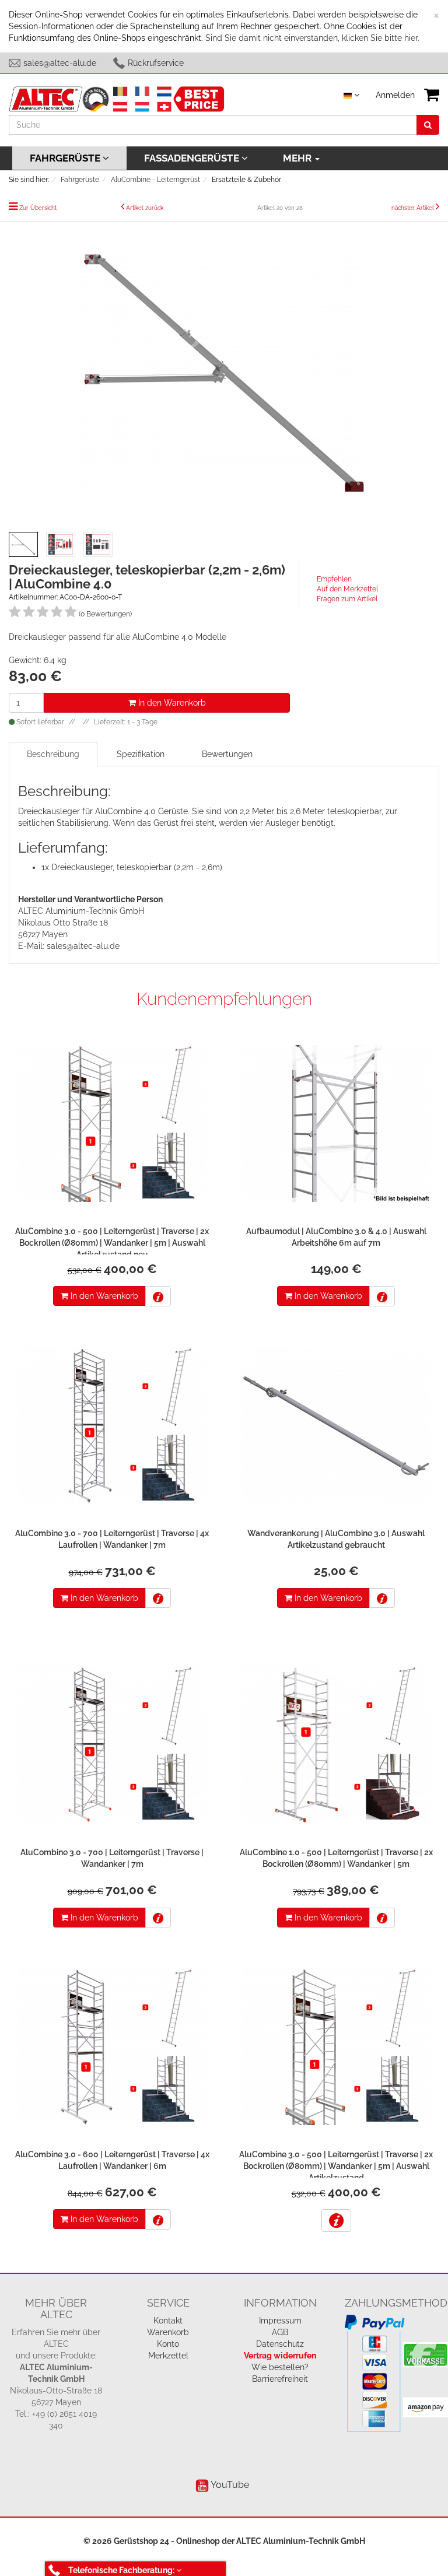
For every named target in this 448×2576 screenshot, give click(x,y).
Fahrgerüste (66, 158)
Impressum (280, 2321)
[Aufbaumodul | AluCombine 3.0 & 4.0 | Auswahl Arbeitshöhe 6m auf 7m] (336, 1126)
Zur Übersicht (38, 208)
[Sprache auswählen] (351, 95)
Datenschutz (280, 2344)
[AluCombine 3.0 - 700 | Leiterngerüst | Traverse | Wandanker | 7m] (112, 1748)
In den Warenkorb (171, 703)
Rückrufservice (156, 63)
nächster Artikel (414, 208)
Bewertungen (227, 754)
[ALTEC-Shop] (117, 98)
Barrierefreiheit (280, 2379)
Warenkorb (168, 2332)
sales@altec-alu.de (60, 63)
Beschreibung (53, 754)
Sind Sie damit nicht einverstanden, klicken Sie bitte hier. (312, 38)
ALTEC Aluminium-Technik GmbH (301, 2541)
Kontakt (168, 2321)
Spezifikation (141, 754)
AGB (280, 2332)
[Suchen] (428, 125)
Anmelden (395, 95)
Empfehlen (334, 579)
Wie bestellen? (280, 2367)
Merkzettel (168, 2356)
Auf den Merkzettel (347, 589)
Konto (168, 2344)
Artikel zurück (145, 208)
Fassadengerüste (193, 158)
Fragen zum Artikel (347, 599)
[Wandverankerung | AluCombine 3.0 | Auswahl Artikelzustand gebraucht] (336, 1429)
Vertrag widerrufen (280, 2356)
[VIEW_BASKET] (432, 95)
